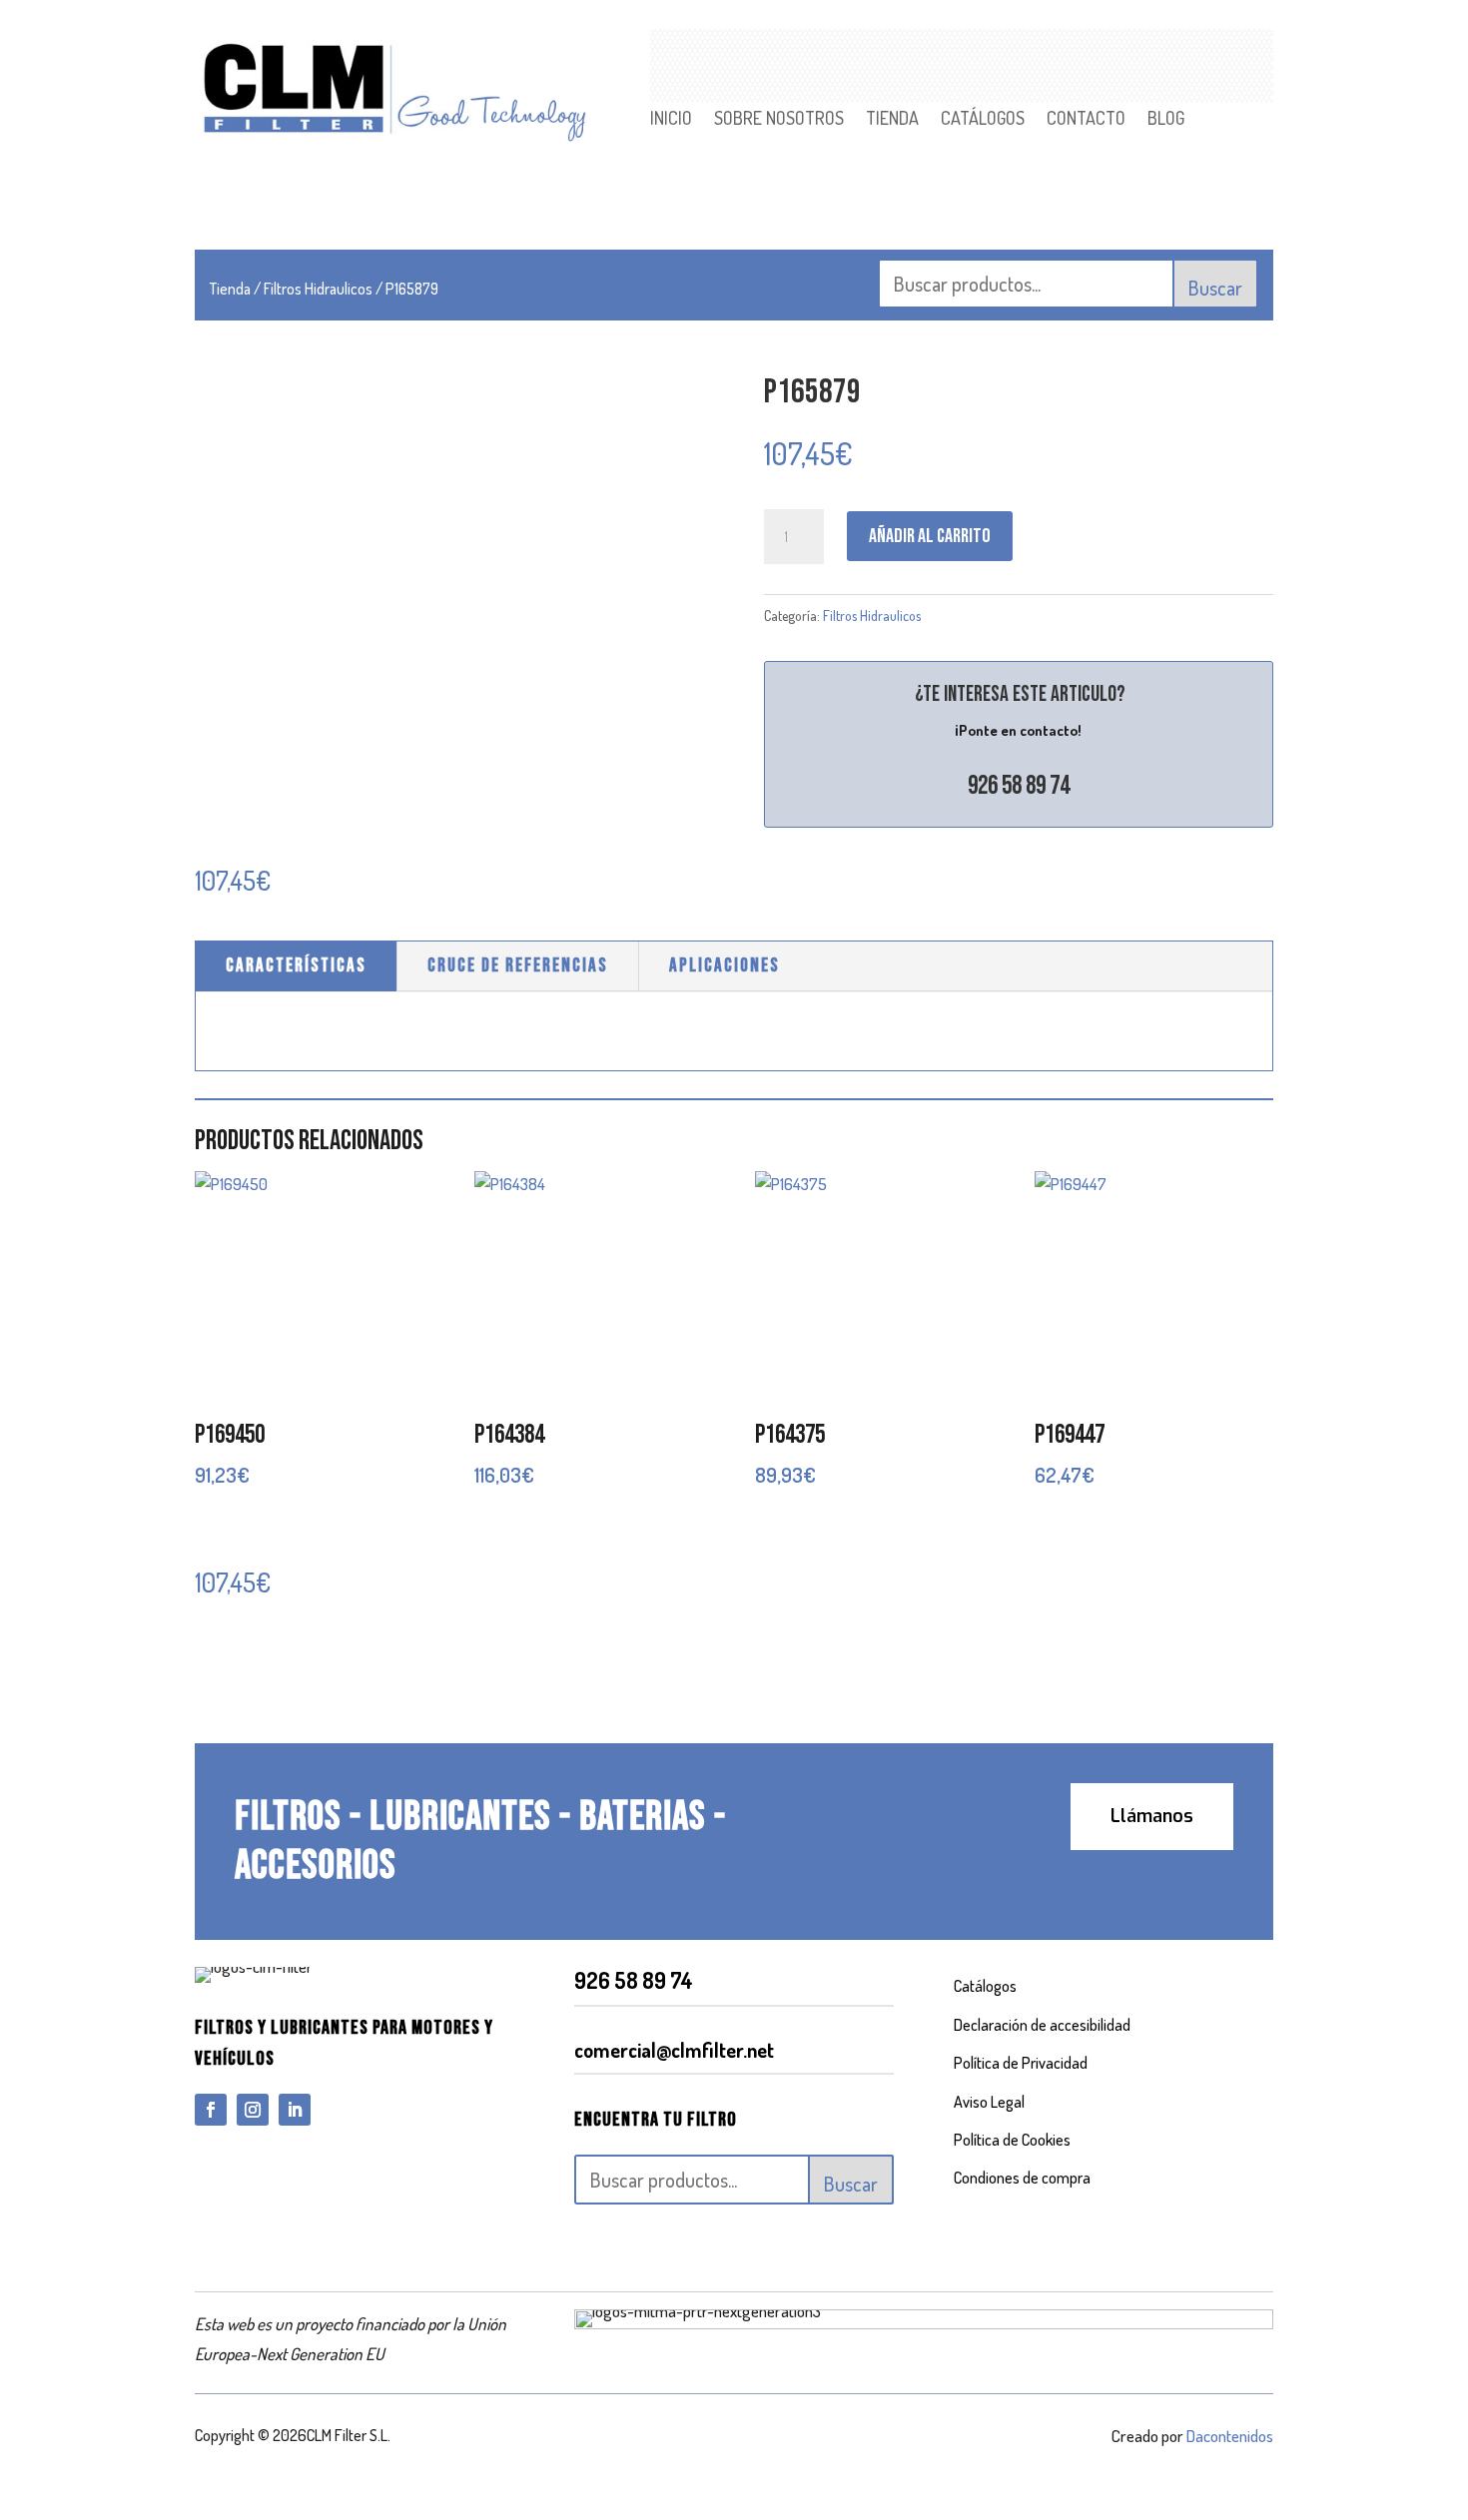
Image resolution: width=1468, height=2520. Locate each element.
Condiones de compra (1022, 2178)
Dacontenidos (1230, 2436)
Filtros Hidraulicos (318, 289)
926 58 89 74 (1019, 786)
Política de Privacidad (1021, 2063)
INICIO (671, 120)
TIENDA (892, 120)
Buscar (1215, 288)
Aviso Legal (989, 2102)
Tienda (230, 289)
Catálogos (985, 1986)
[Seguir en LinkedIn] (295, 2110)
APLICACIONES (725, 966)
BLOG (1166, 120)
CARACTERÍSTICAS (296, 966)
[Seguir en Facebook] (211, 2110)
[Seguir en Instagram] (253, 2110)
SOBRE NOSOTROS (779, 120)
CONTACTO (1086, 120)
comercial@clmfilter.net (674, 2050)
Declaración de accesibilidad (1042, 2025)
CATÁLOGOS (983, 120)
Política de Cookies (1012, 2140)
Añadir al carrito (930, 536)
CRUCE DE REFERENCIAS (518, 966)
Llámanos (1152, 1816)
